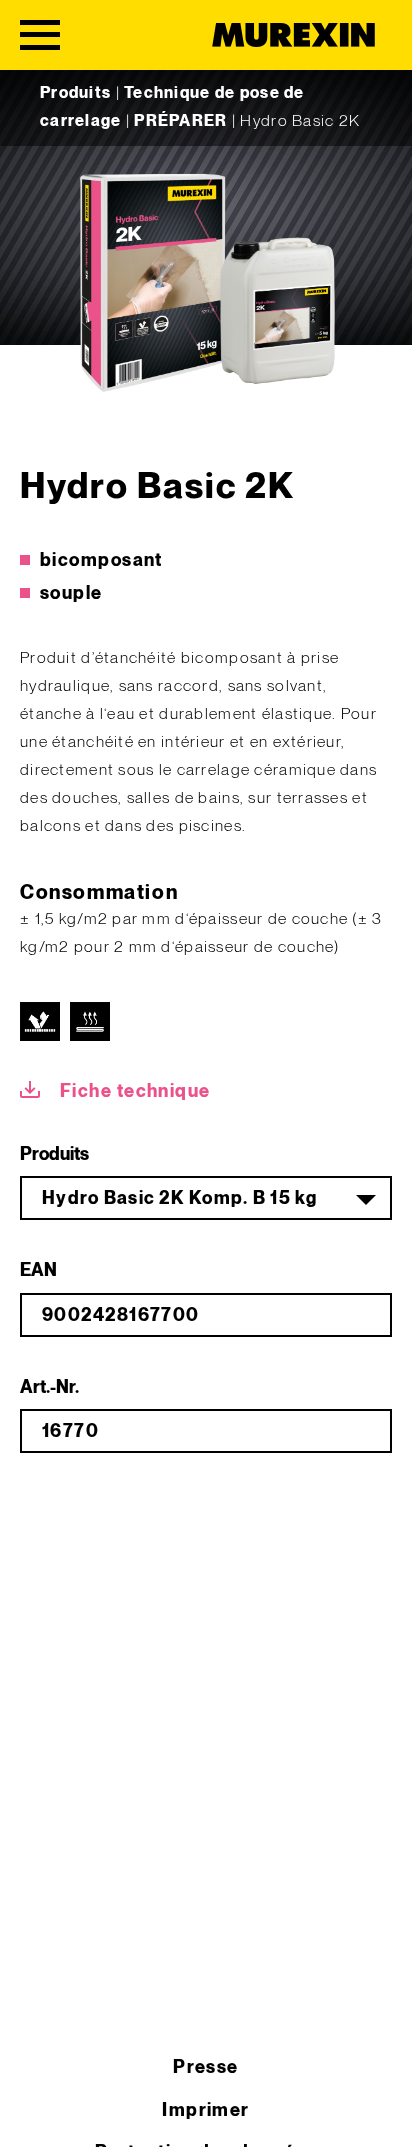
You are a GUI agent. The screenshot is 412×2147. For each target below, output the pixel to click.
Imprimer (206, 2110)
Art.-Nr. (49, 1387)
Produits (75, 93)
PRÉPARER (180, 121)
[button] (36, 2111)
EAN (38, 1270)
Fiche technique (135, 1091)
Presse (206, 2067)
